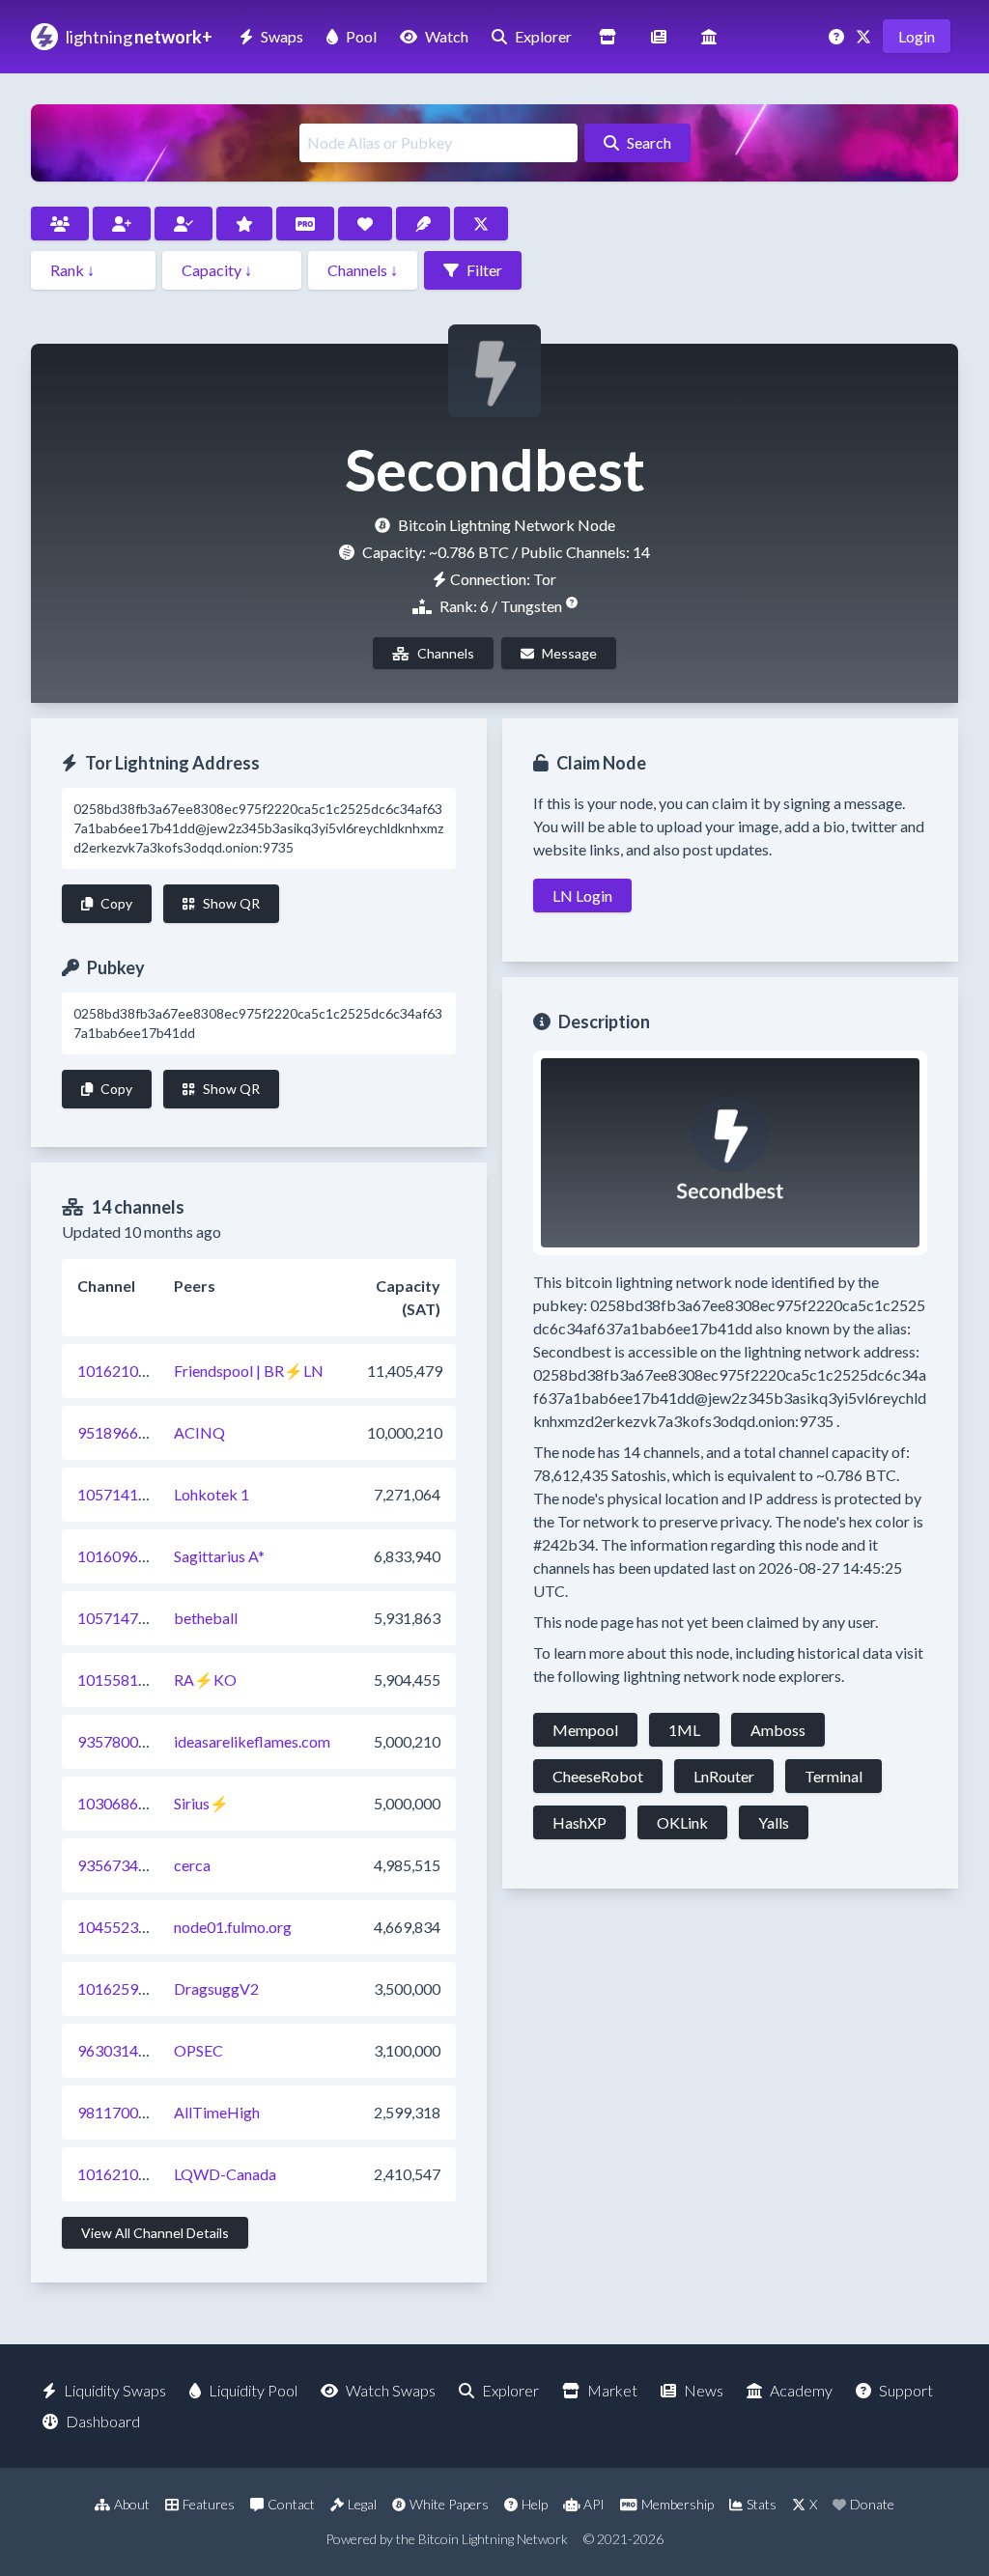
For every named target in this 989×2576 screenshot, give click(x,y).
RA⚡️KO (205, 1680)
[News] (659, 36)
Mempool (585, 1730)
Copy (116, 903)
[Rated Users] (244, 224)
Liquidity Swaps (115, 2390)
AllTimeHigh (217, 2112)
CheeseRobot (598, 1776)
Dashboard (103, 2421)
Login (917, 36)
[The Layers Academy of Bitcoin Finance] (709, 36)
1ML (684, 1730)
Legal (362, 2504)
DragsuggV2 (216, 1988)
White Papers (449, 2504)
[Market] (608, 36)
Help (535, 2504)
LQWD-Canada (225, 2174)
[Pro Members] (305, 224)
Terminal (834, 1776)
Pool (361, 36)
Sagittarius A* (219, 1556)
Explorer (543, 36)
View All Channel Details (155, 2233)
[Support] (838, 36)
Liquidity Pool (253, 2390)
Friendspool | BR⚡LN (249, 1371)
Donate (872, 2504)
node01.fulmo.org (233, 1927)
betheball (206, 1618)
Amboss (778, 1730)
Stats (762, 2504)
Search (649, 142)
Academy (801, 2390)
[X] (865, 36)
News (704, 2390)
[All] (60, 224)
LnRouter (724, 1776)
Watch (447, 36)
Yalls (774, 1822)
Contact (291, 2504)
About (132, 2504)
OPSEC (198, 2050)
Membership (678, 2504)
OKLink (682, 1822)
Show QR (231, 903)
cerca (192, 1865)
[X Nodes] (481, 224)
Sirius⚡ (201, 1803)
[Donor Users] (365, 224)
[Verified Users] (184, 224)
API (594, 2504)
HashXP (579, 1822)
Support (906, 2390)
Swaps (282, 36)
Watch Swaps (391, 2390)
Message (569, 653)
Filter (484, 270)
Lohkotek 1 (212, 1494)
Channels (446, 653)
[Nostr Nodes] (423, 224)
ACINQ (199, 1432)
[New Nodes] (122, 224)
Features (209, 2504)
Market (612, 2390)
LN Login (582, 896)
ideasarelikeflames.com (252, 1741)
